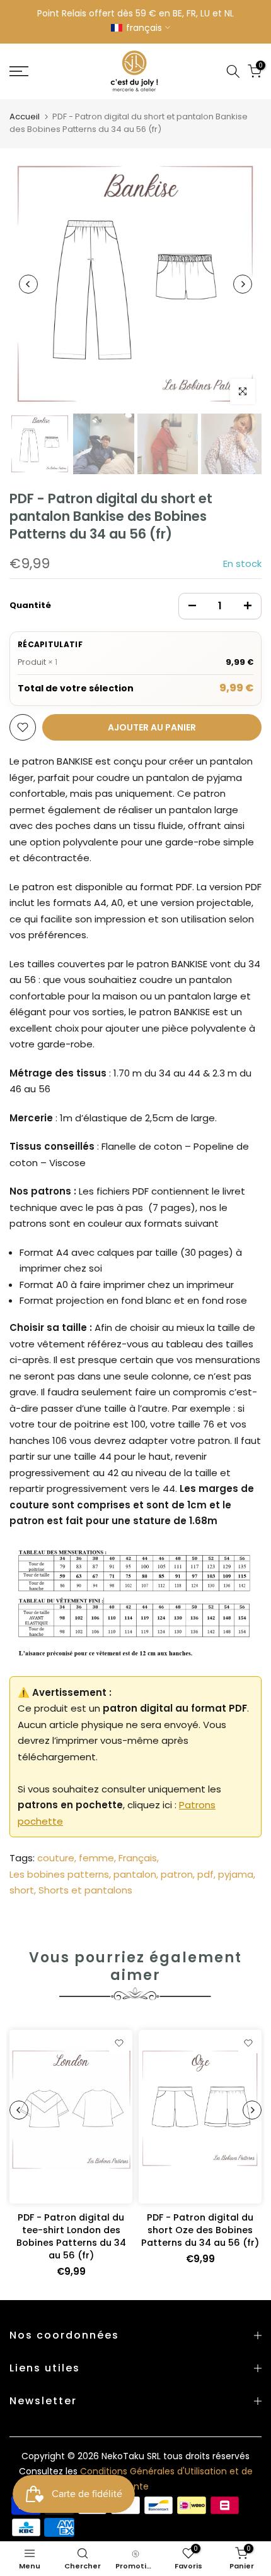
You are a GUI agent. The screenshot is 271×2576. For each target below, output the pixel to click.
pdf (205, 1874)
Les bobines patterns (59, 1874)
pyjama (236, 1874)
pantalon (135, 1874)
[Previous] (28, 284)
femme (96, 1858)
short (22, 1890)
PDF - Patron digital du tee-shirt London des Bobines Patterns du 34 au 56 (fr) (71, 2236)
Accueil (25, 116)
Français (138, 1858)
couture (56, 1858)
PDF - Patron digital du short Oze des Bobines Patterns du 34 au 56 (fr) (200, 2230)
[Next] (243, 284)
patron (177, 1874)
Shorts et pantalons (85, 1890)
